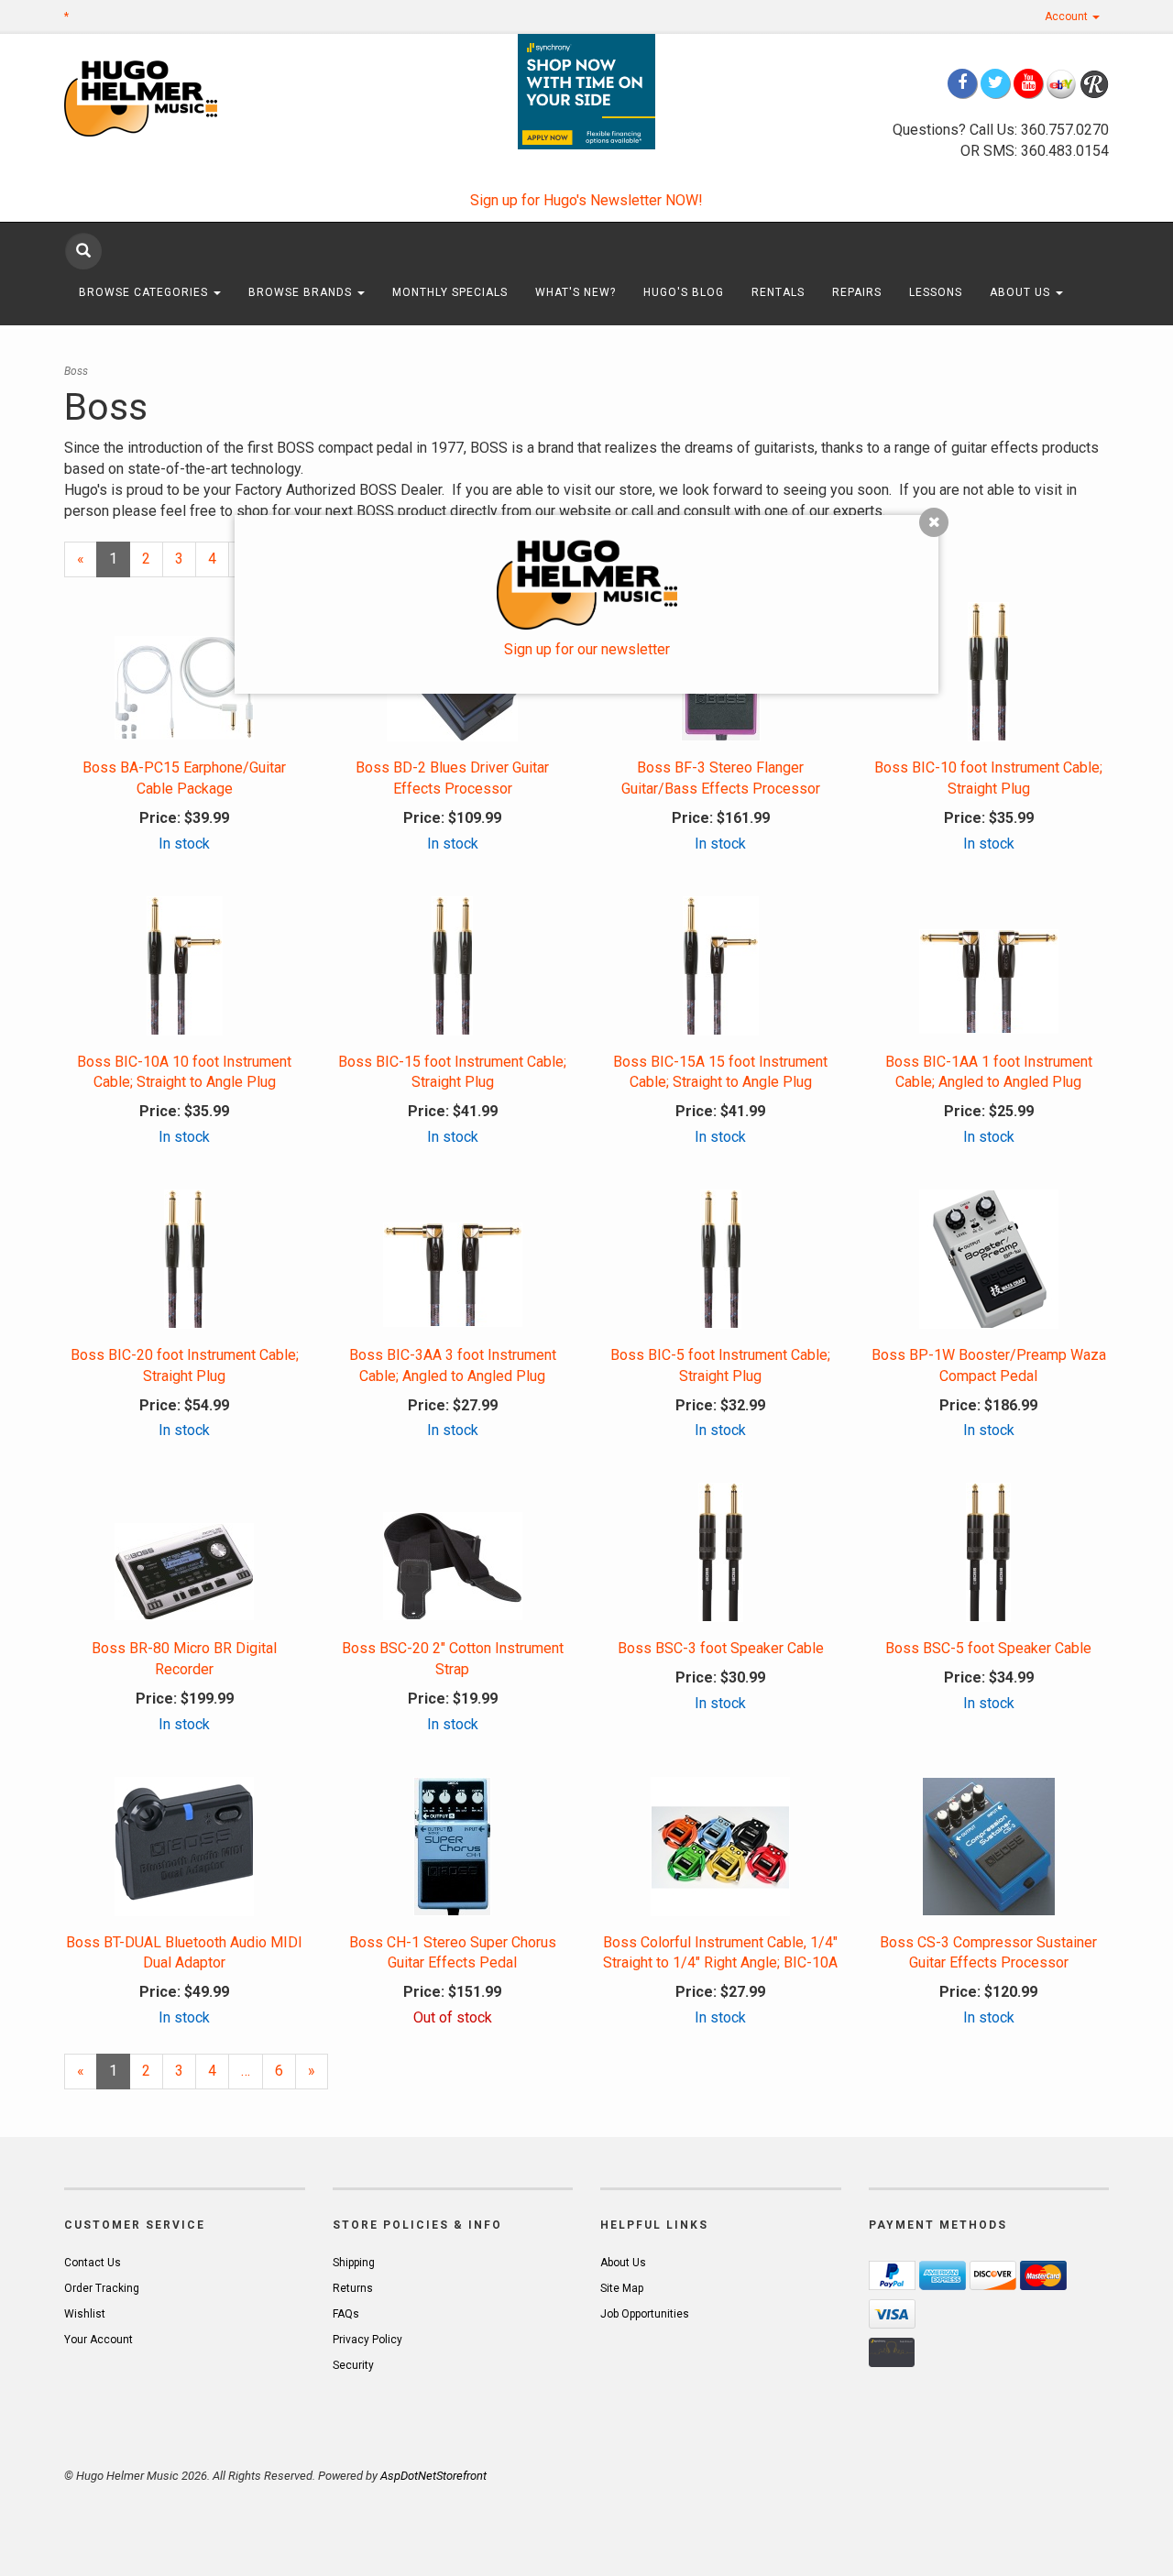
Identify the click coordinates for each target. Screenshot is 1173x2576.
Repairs (857, 292)
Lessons (936, 292)
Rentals (778, 292)
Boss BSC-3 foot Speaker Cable (721, 1648)
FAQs (346, 2314)
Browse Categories (145, 292)
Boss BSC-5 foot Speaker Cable (988, 1648)
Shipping (354, 2263)
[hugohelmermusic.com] (185, 98)
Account (1068, 16)
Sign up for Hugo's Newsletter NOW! (586, 200)
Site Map (622, 2288)
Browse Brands (302, 292)
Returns (353, 2288)
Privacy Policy (367, 2340)
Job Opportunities (645, 2314)
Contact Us (93, 2263)
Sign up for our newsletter (587, 649)
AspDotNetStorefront (433, 2476)
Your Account (99, 2340)
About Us (1022, 292)
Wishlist (85, 2314)
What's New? (576, 292)
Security (353, 2365)
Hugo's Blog (684, 292)
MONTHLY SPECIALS (450, 292)
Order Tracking (102, 2288)
